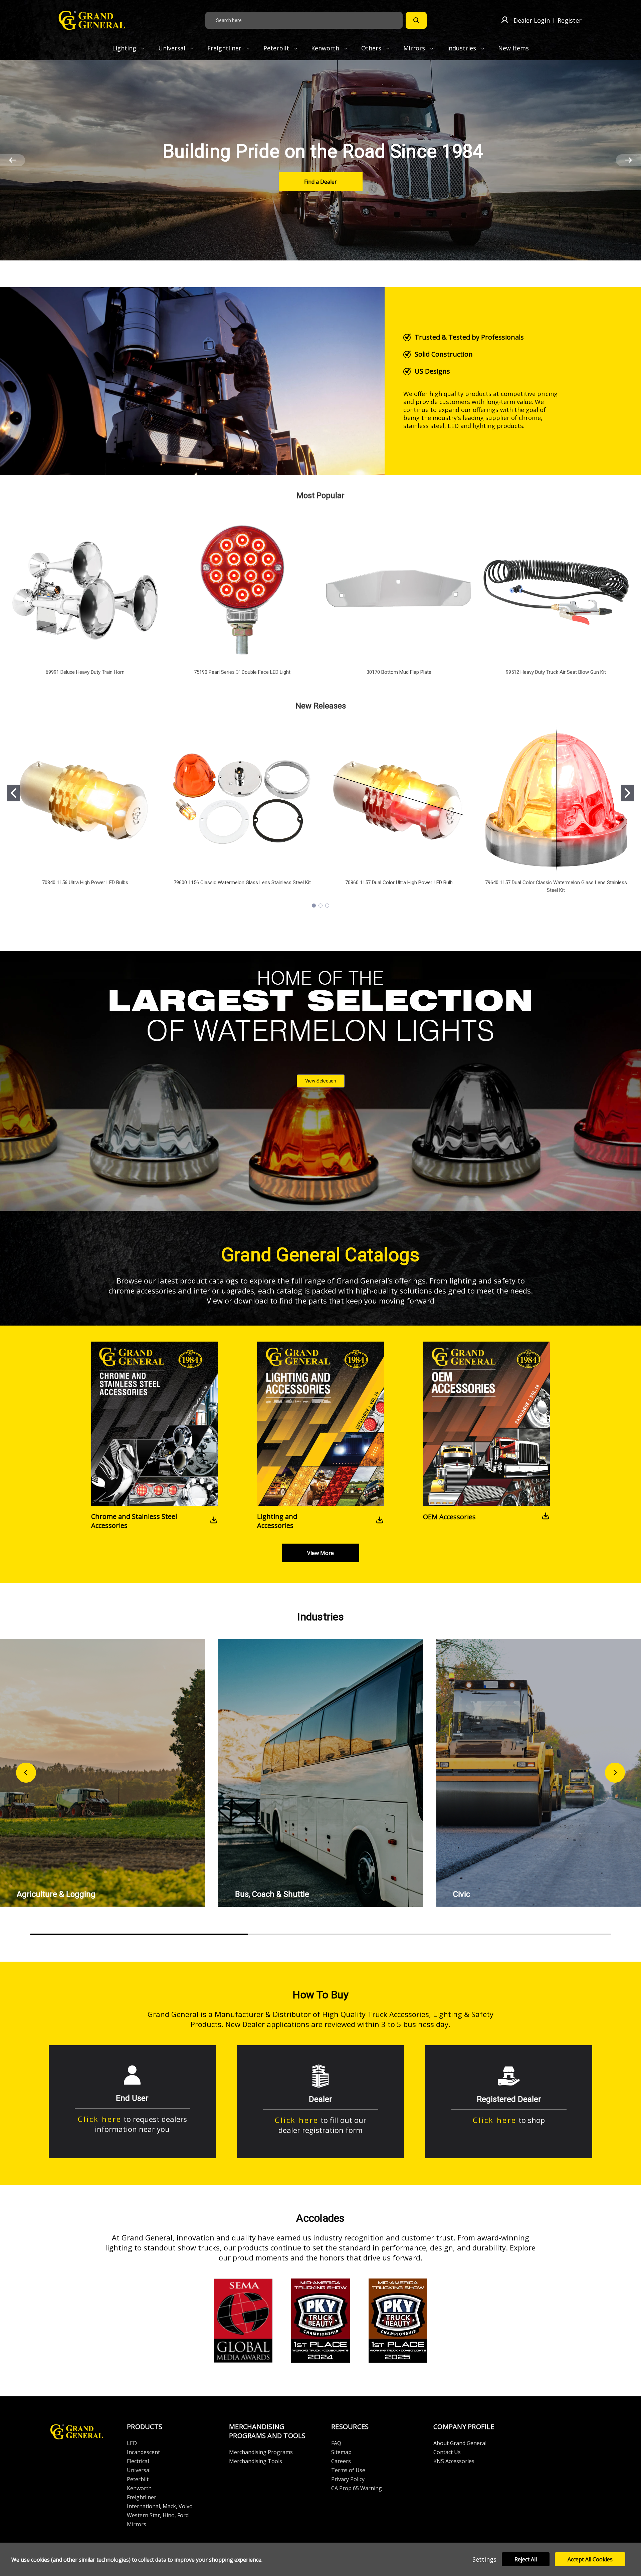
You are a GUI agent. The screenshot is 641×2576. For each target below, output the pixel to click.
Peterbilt (277, 48)
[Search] (416, 20)
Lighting (125, 48)
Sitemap (341, 2452)
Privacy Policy (348, 2479)
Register (570, 20)
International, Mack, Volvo (160, 2506)
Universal (173, 48)
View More (320, 1553)
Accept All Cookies (590, 2559)
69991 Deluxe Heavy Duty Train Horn (85, 672)
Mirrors (415, 48)
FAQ (336, 2443)
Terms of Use (348, 2470)
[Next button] (615, 1773)
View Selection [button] (321, 1081)
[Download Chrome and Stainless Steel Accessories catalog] (214, 1521)
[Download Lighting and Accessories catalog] (380, 1521)
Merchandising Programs (261, 2452)
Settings (484, 2559)
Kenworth (326, 48)
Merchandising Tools (256, 2461)
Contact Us (447, 2452)
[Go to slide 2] (628, 793)
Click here (100, 2119)
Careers (341, 2461)
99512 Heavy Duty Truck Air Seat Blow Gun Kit (556, 672)
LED (132, 2443)
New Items (513, 48)
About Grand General (460, 2443)
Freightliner (225, 48)
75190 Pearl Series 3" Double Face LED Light (242, 672)
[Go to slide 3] (327, 906)
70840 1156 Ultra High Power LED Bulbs (85, 882)
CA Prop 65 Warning (357, 2488)
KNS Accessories (454, 2461)
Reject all (526, 2559)
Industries (462, 48)
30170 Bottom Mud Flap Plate (399, 672)
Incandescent (143, 2452)
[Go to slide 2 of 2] (13, 160)
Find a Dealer (320, 182)
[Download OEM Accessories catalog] (546, 1517)
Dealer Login (532, 20)
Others (372, 48)
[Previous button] (26, 1773)
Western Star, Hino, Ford (158, 2515)
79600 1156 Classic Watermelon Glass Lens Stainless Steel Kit (242, 882)
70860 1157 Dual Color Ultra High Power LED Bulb (399, 882)
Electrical (138, 2461)
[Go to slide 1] (13, 793)
